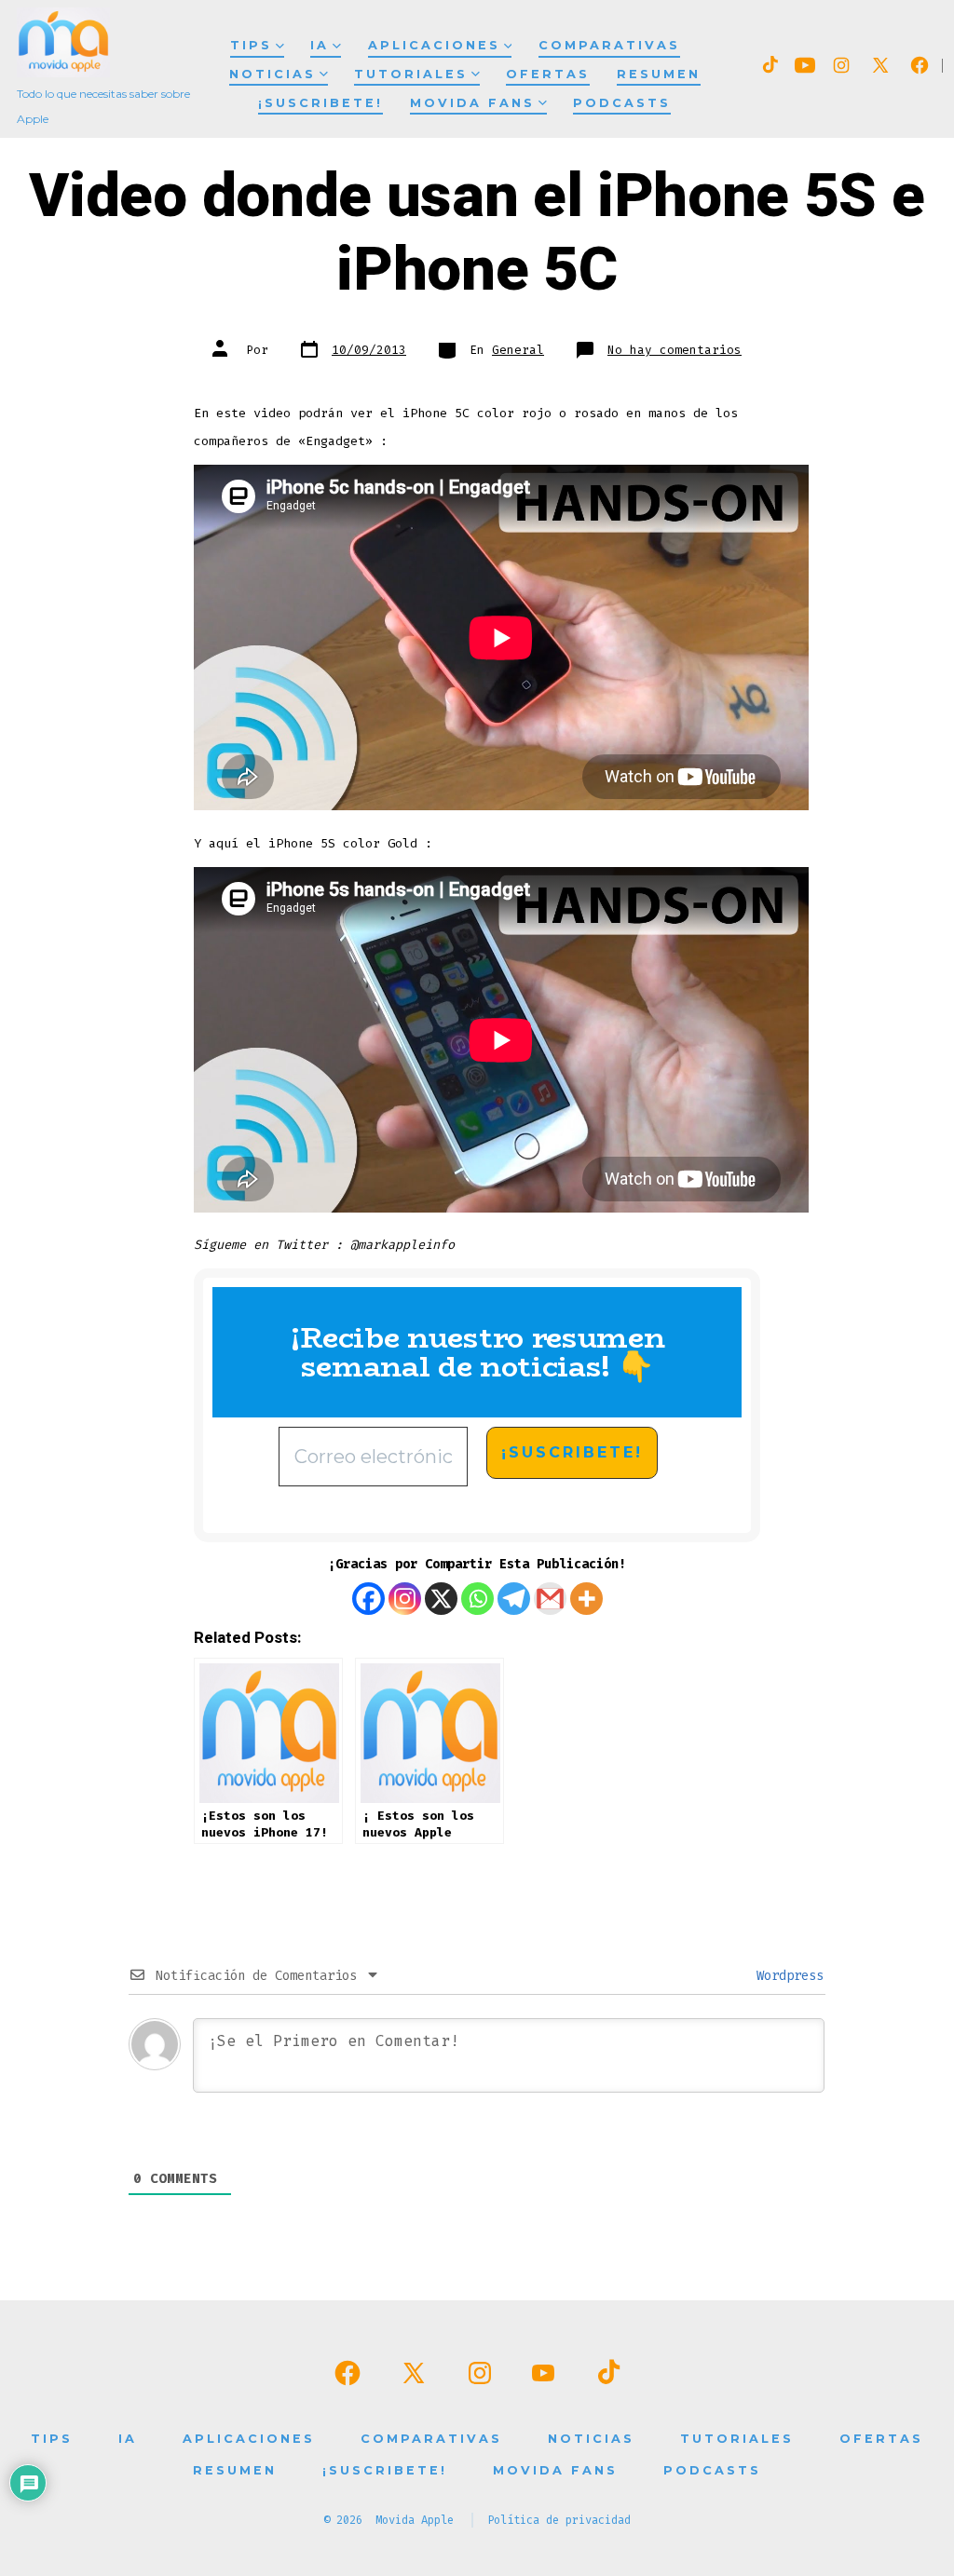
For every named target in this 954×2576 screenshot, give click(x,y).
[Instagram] (405, 1599)
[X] (441, 1599)
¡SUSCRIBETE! (320, 103)
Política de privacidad (559, 2520)
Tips (251, 45)
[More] (586, 1599)
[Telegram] (514, 1599)
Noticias (273, 74)
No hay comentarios (675, 350)
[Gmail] (550, 1599)
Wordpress (786, 1976)
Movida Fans (472, 103)
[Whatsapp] (477, 1599)
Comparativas (609, 45)
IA (320, 45)
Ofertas (548, 74)
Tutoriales (411, 74)
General (518, 350)
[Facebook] (368, 1599)
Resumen (659, 74)
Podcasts (622, 103)
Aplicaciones (434, 45)
